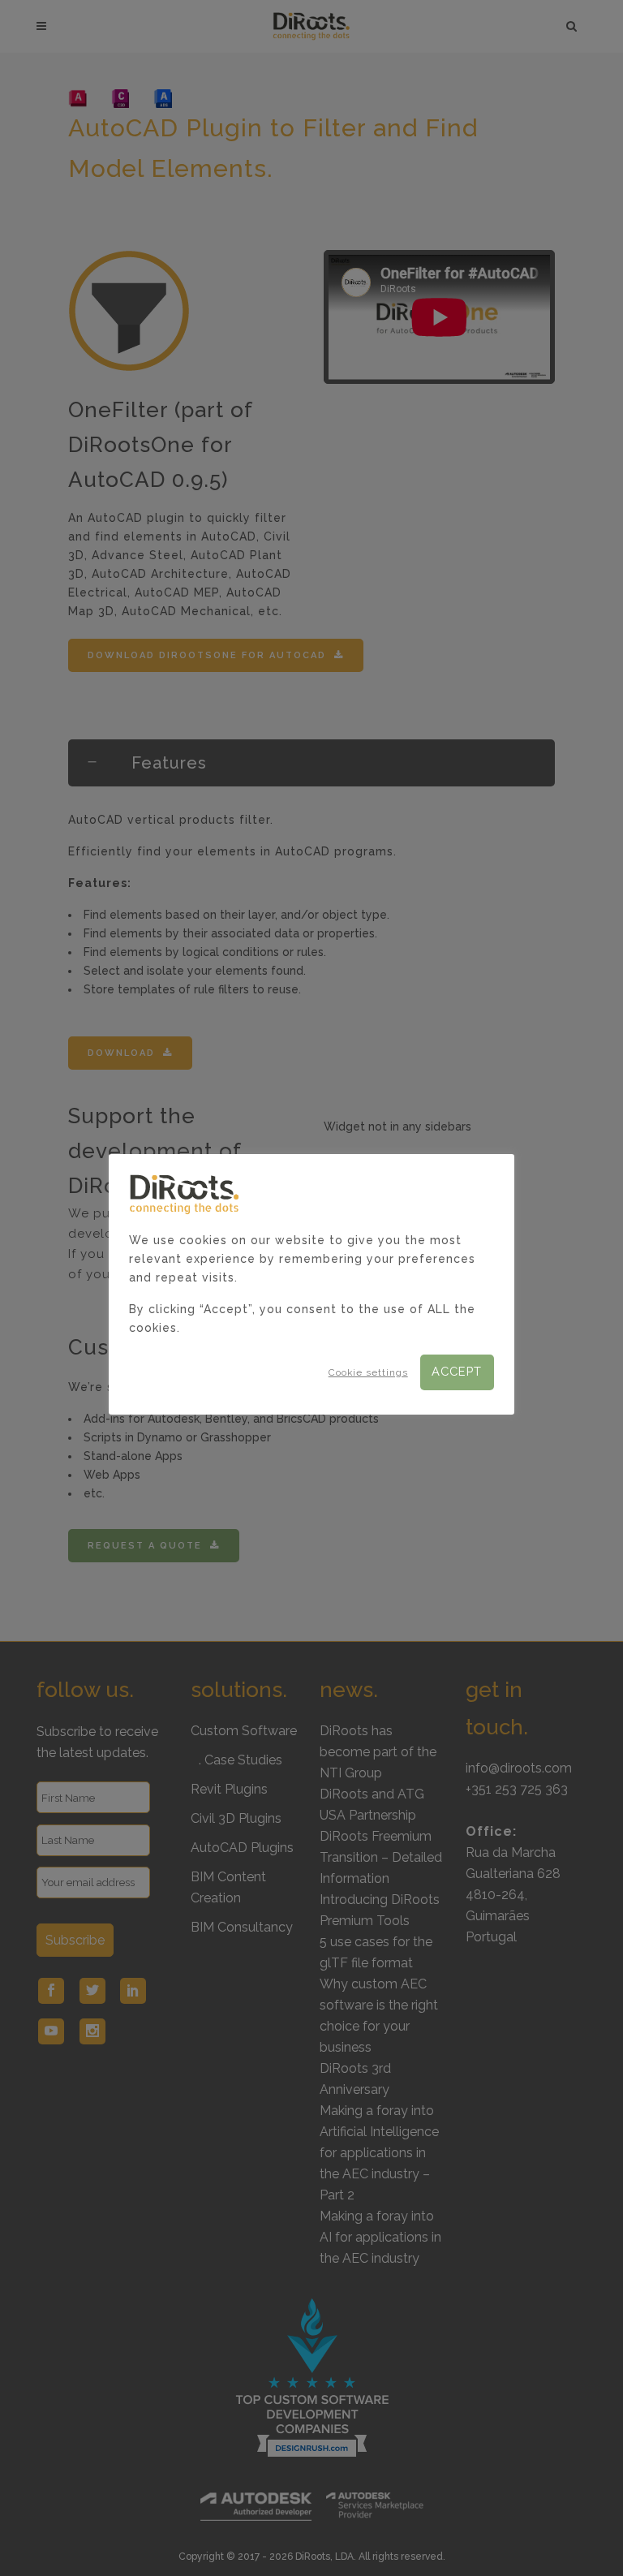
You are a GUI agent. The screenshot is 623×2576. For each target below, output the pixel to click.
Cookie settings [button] (368, 1372)
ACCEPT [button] (457, 1371)
